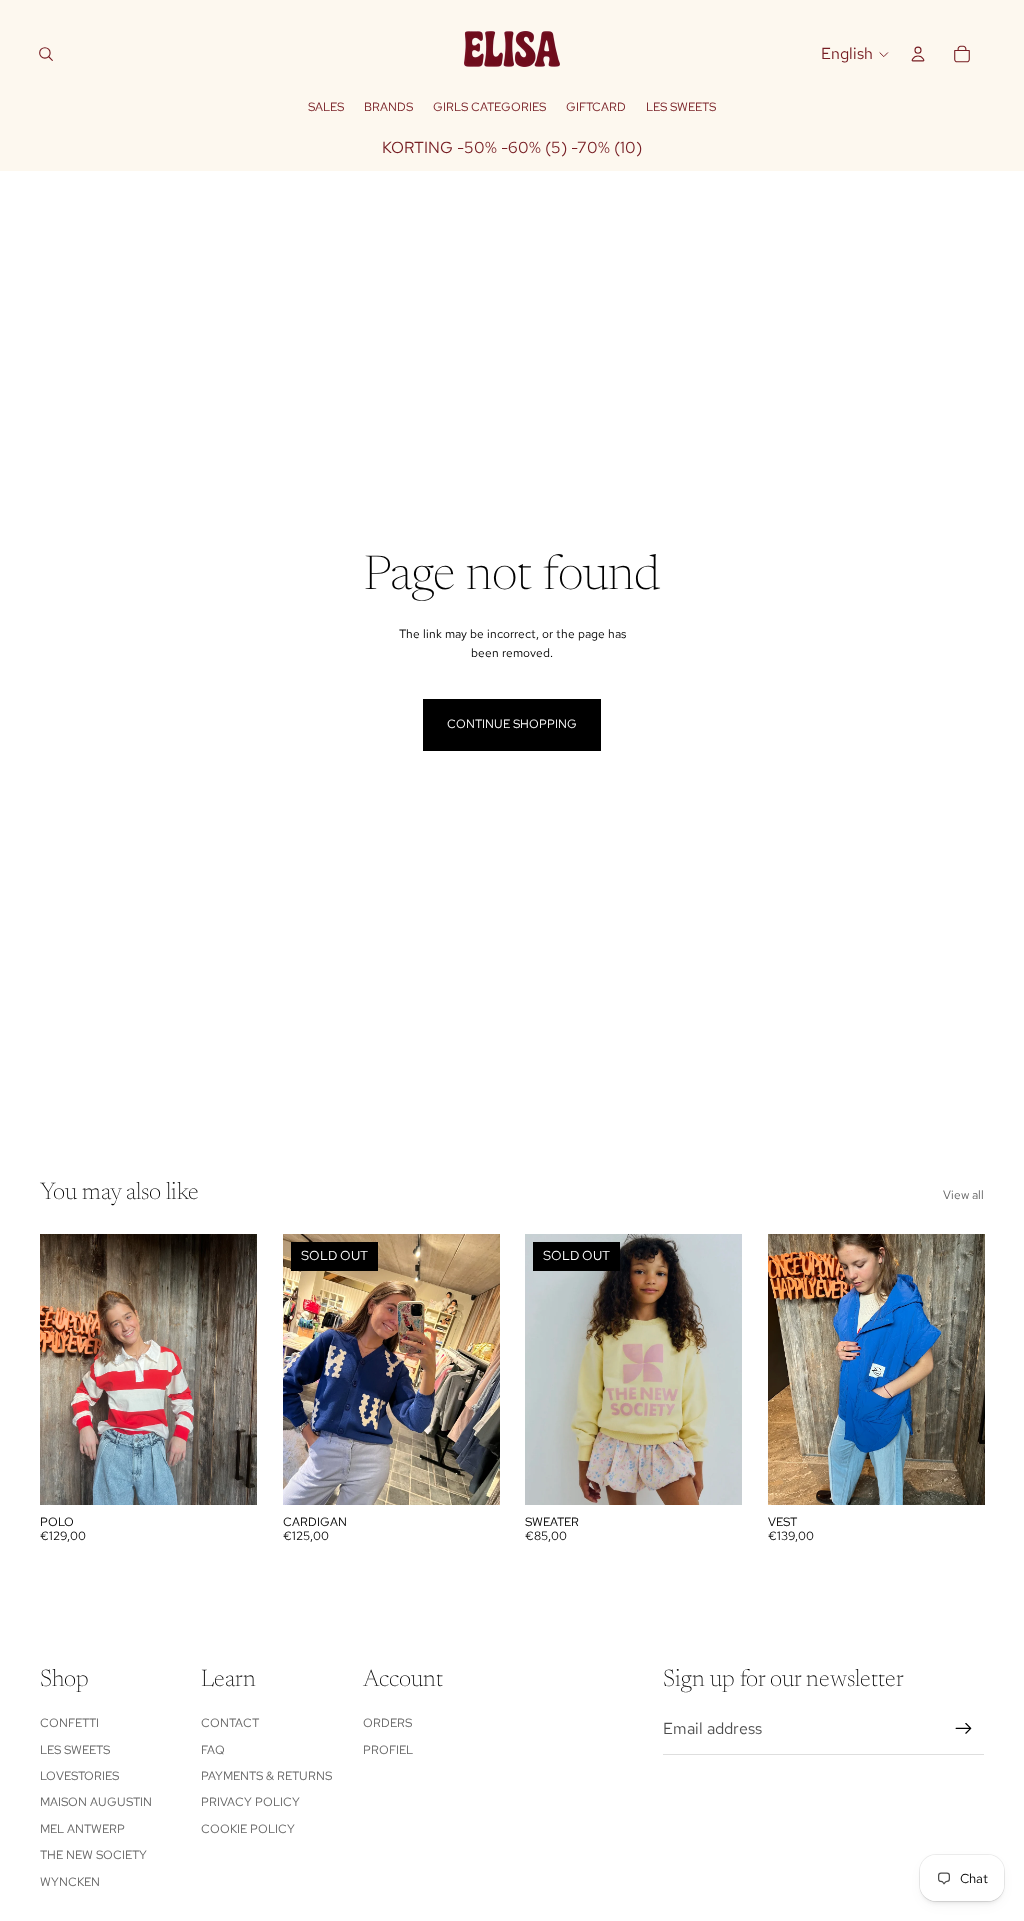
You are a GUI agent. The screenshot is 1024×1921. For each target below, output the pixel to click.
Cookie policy (248, 1829)
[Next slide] (240, 1369)
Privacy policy (250, 1802)
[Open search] (46, 54)
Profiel (388, 1750)
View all (963, 1195)
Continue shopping (512, 724)
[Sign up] (964, 1729)
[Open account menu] (918, 54)
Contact (230, 1723)
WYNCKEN (70, 1882)
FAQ (213, 1750)
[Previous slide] (55, 1369)
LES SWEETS (75, 1750)
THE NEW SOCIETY (93, 1855)
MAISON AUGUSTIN (96, 1802)
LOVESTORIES (79, 1776)
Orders (387, 1723)
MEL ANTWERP (82, 1829)
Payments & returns (266, 1776)
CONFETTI (69, 1723)
